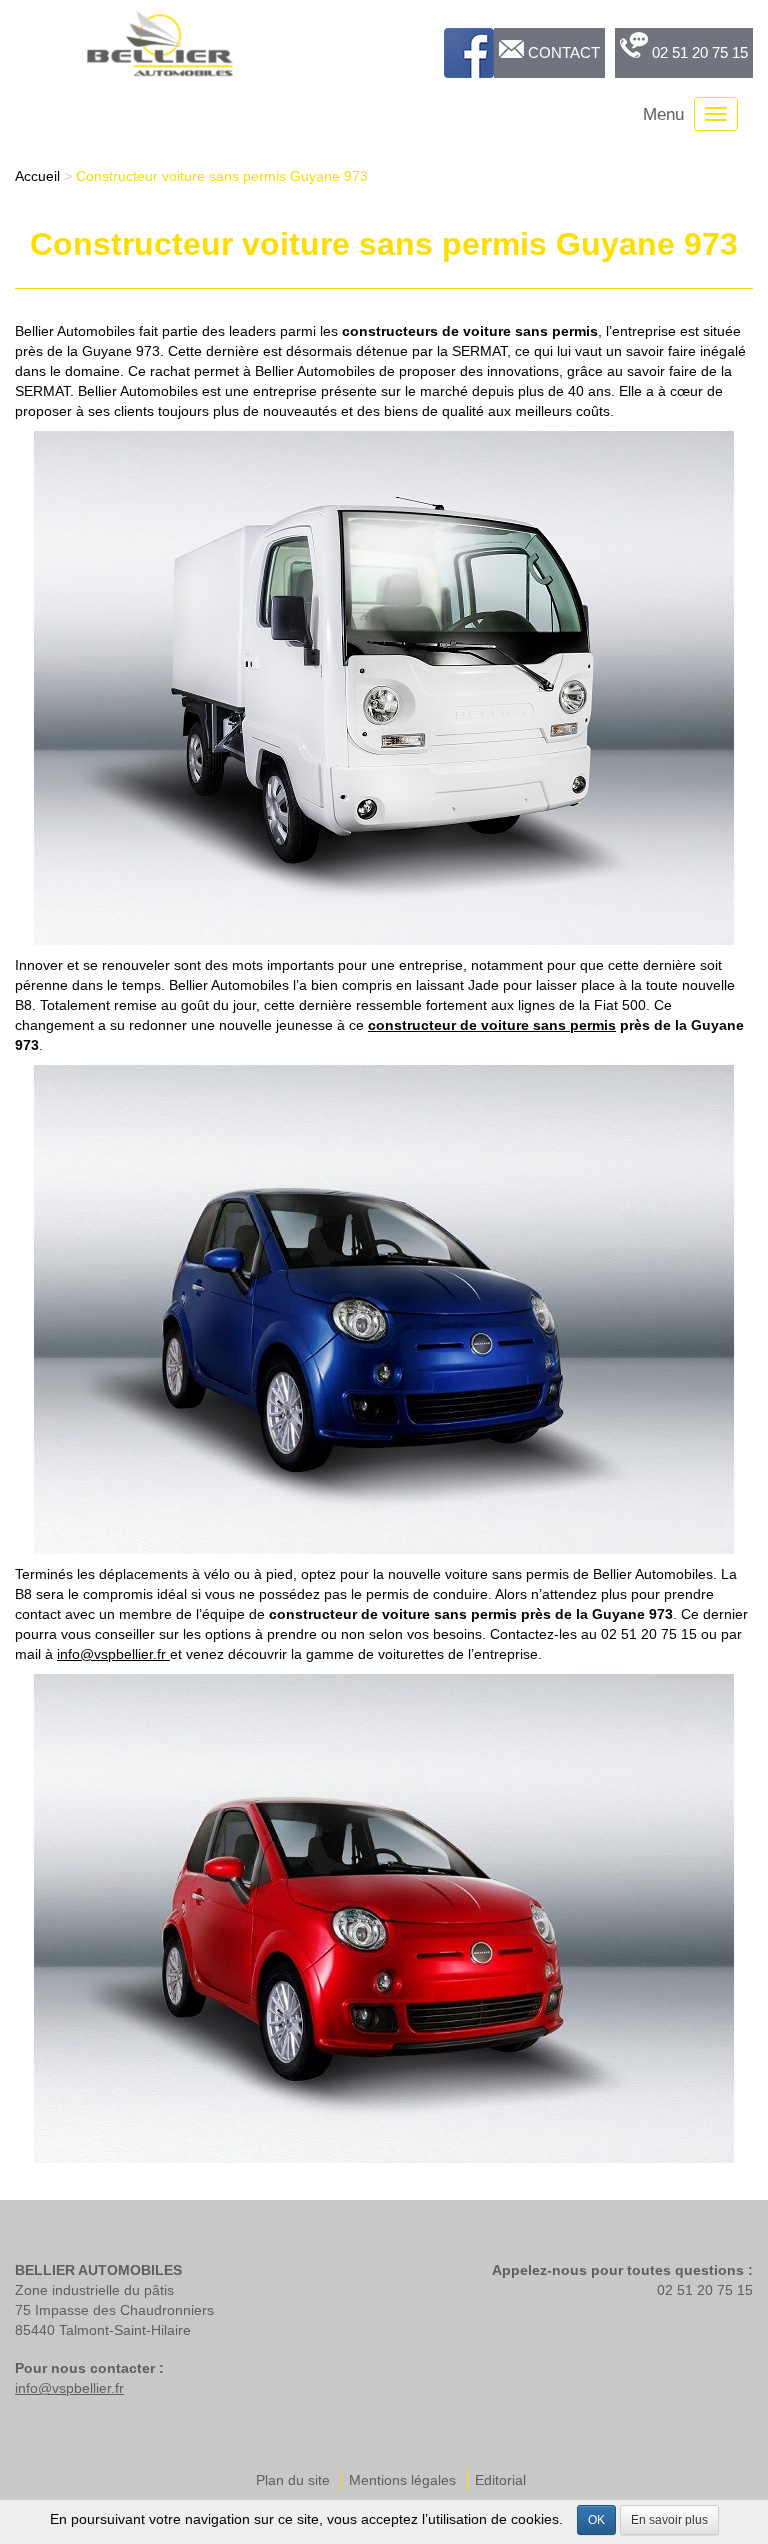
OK (596, 2520)
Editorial (500, 2480)
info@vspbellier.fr (113, 1654)
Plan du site (293, 2480)
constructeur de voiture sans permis (492, 1025)
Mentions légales (402, 2480)
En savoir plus (669, 2520)
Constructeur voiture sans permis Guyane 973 (222, 176)
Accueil (37, 176)
